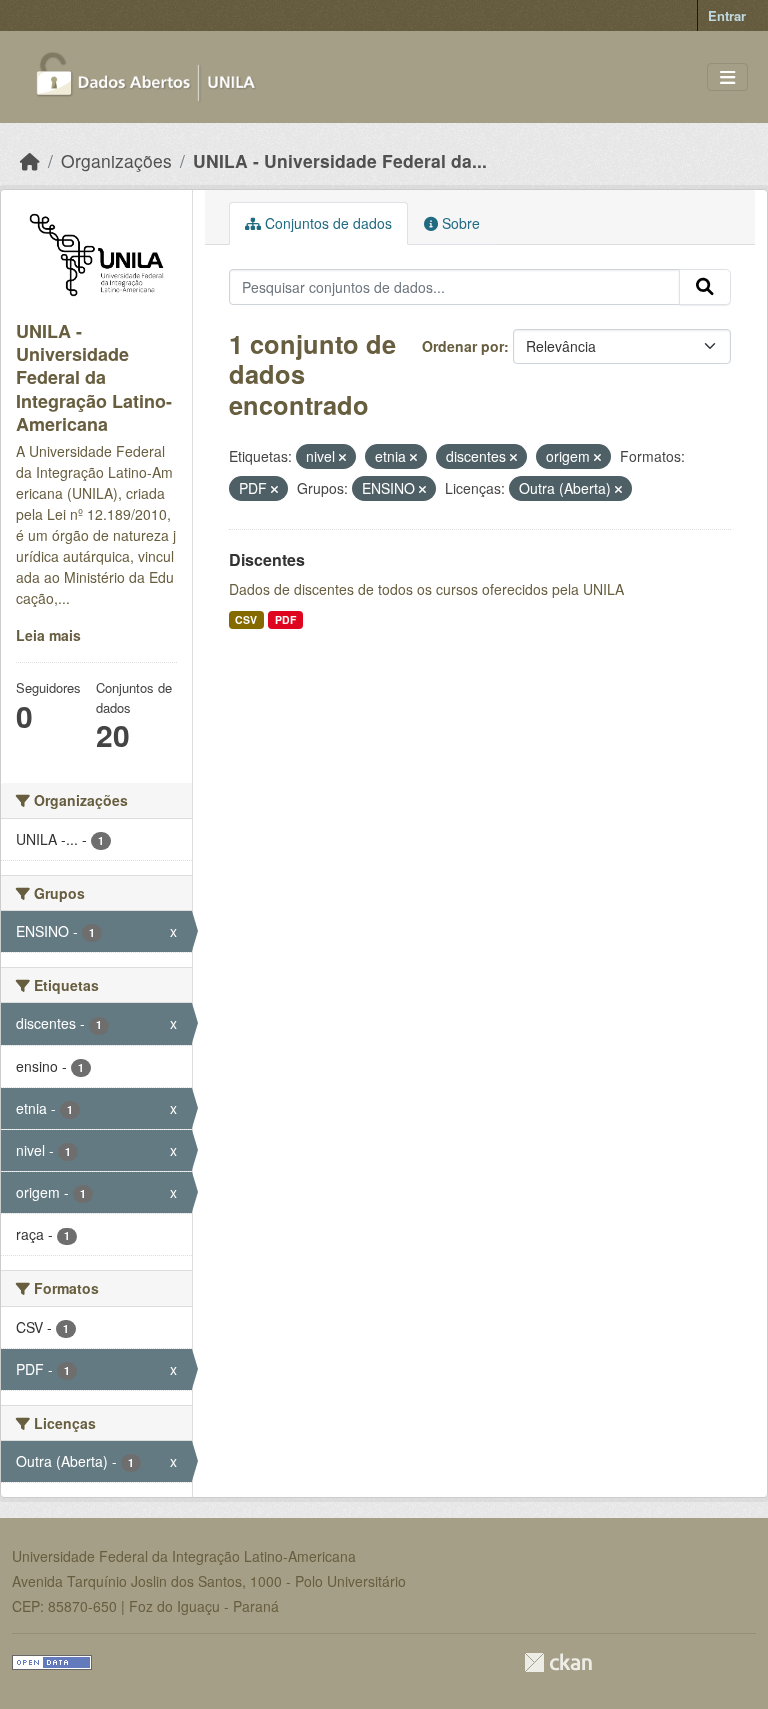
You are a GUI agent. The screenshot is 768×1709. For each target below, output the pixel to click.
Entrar (727, 15)
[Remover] (342, 457)
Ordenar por (463, 346)
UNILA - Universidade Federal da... (340, 160)
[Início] (30, 160)
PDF (285, 619)
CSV (246, 619)
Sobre (459, 223)
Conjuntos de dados (326, 223)
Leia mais (48, 635)
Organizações (116, 160)
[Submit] (705, 287)
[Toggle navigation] (727, 77)
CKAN (558, 1662)
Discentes (267, 559)
